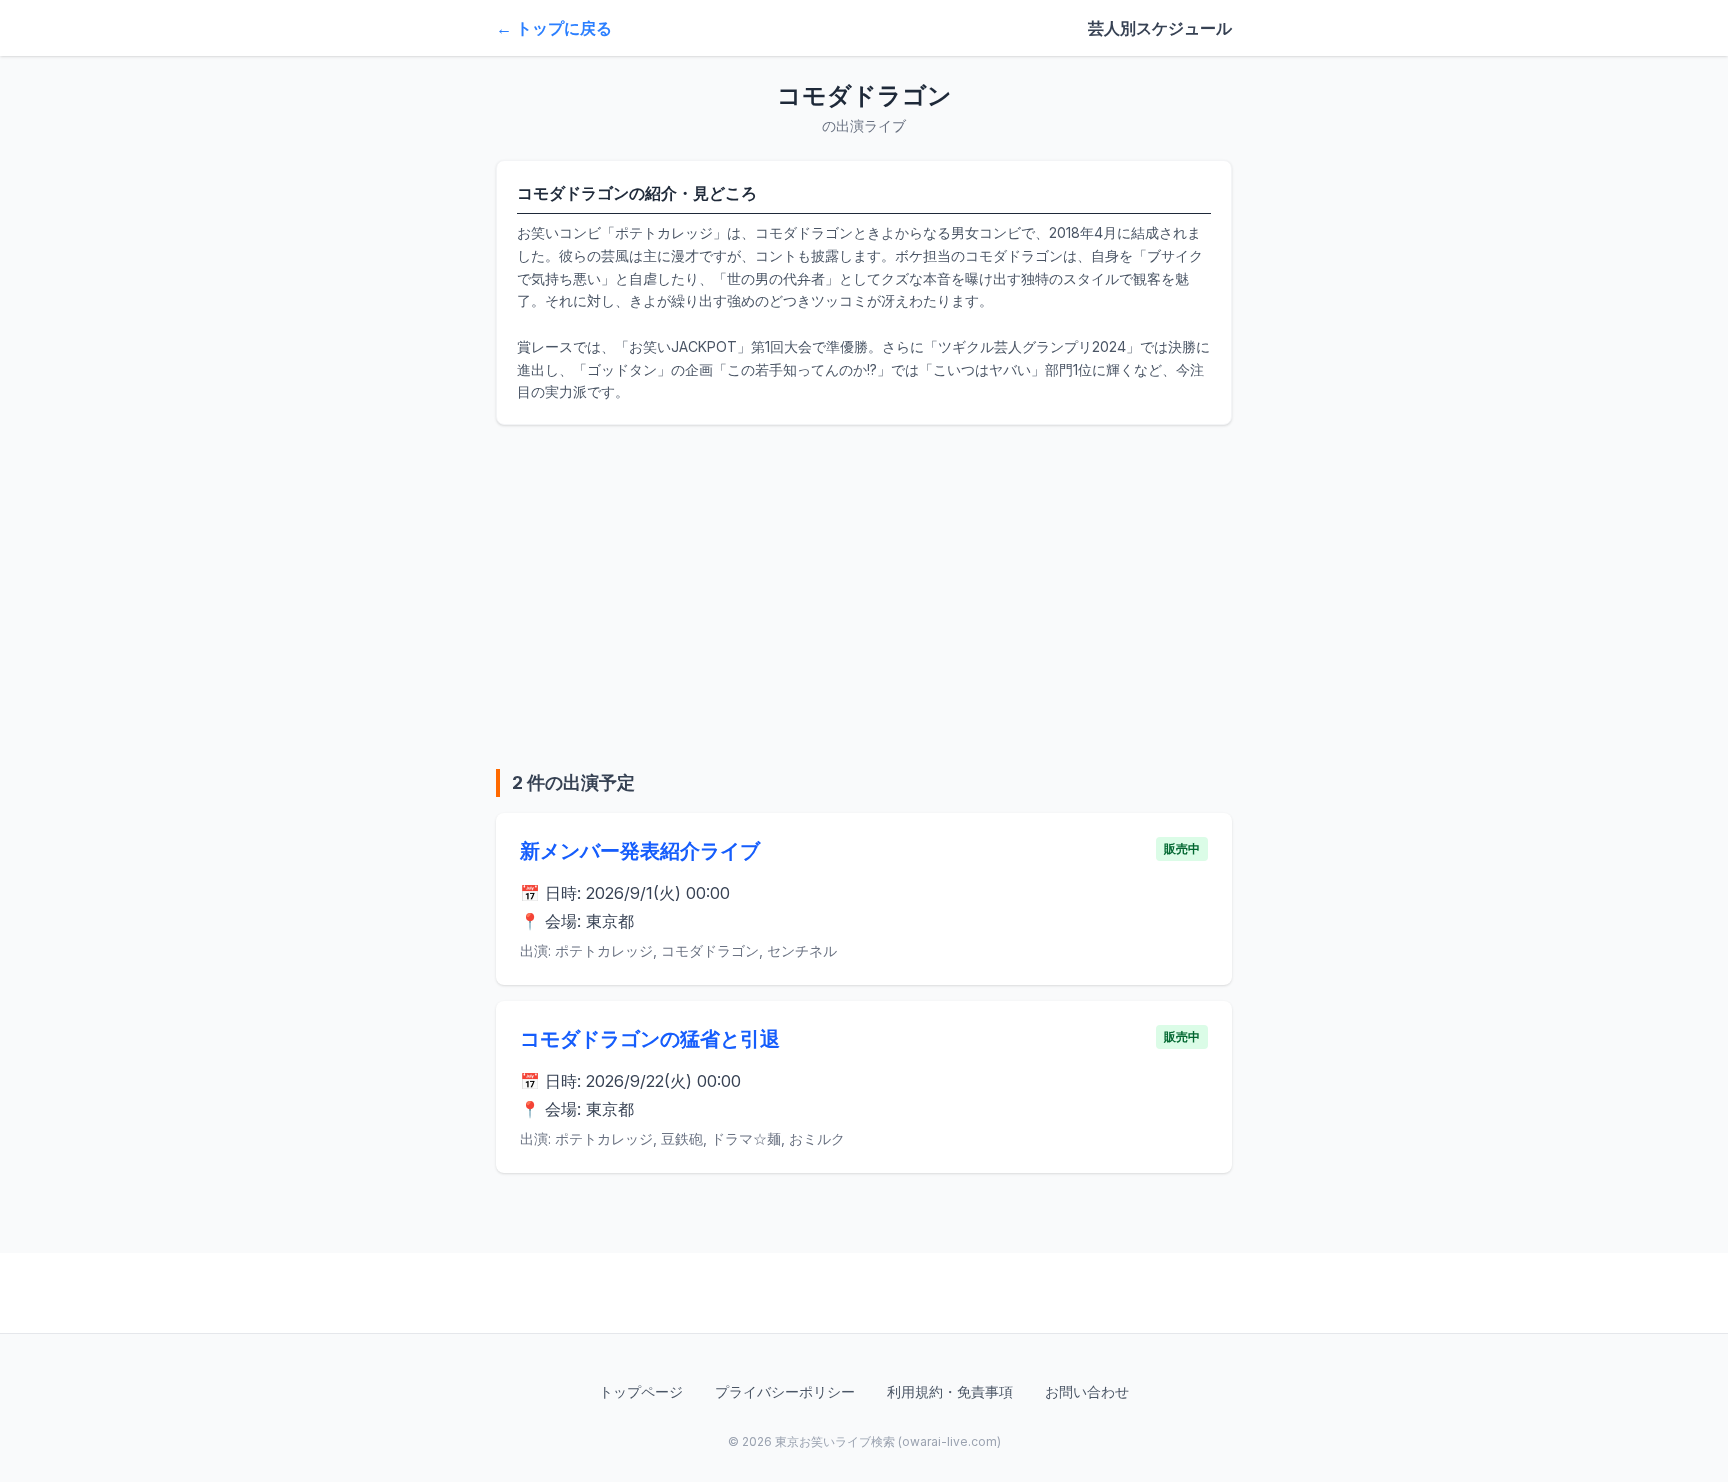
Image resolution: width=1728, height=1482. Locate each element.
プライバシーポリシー (785, 1391)
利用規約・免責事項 (950, 1391)
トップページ (641, 1391)
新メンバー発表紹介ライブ (640, 851)
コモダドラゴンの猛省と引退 (650, 1039)
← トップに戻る (554, 28)
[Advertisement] (864, 597)
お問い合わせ (1087, 1391)
